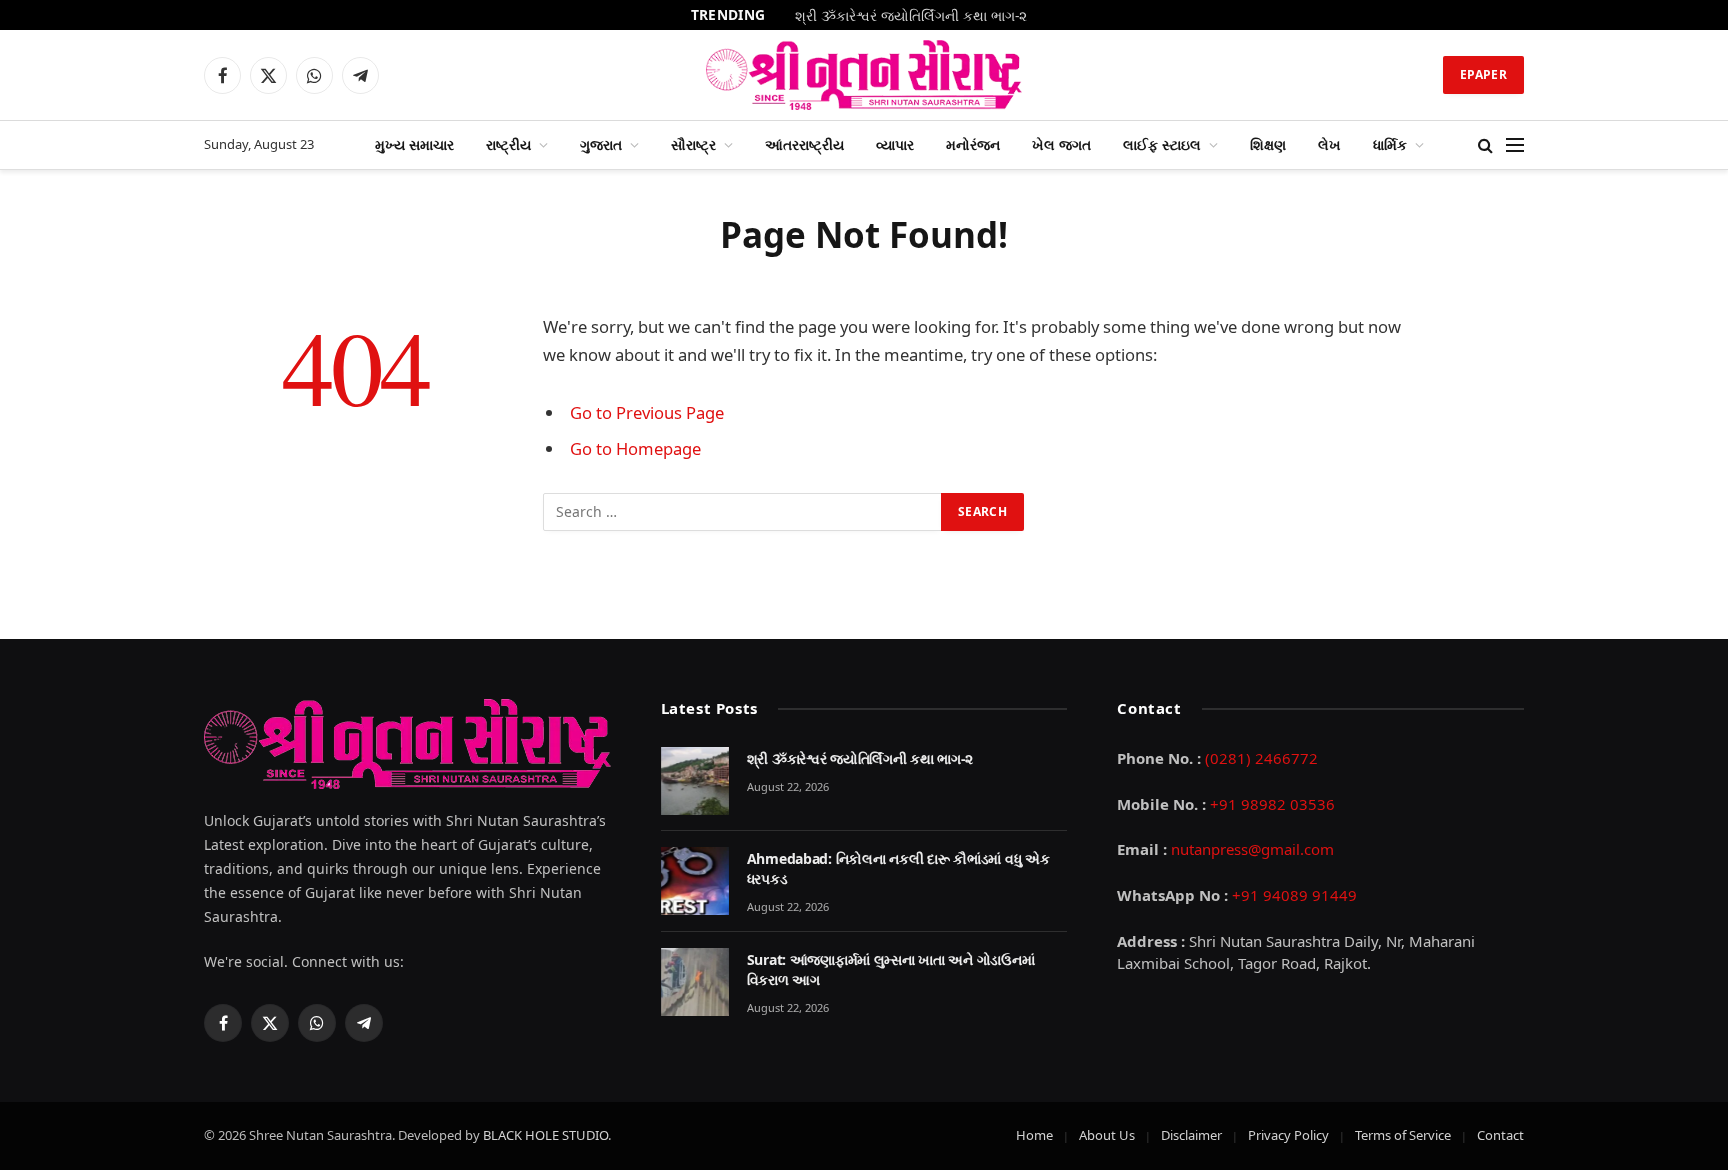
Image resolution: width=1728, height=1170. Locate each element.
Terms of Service (1403, 1135)
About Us (1107, 1135)
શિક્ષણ (1268, 144)
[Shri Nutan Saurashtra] (864, 75)
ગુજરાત (601, 144)
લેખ (1329, 144)
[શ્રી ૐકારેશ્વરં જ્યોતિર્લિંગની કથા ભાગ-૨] (695, 781)
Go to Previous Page (647, 412)
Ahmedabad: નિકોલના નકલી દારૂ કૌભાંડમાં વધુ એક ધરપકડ (898, 868)
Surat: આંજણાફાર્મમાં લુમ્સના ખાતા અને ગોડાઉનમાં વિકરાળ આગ (891, 969)
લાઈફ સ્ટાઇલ (1162, 144)
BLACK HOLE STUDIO (545, 1135)
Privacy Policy (1288, 1135)
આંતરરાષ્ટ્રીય (804, 144)
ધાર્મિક (1390, 144)
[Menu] (1515, 145)
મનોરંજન (973, 144)
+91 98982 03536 (1272, 804)
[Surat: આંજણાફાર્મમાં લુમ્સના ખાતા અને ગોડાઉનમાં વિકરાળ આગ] (695, 982)
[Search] (1485, 145)
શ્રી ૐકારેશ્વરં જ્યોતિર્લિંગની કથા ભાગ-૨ (911, 16)
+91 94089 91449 (1294, 895)
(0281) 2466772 (1261, 758)
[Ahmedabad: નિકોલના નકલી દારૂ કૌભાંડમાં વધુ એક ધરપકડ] (695, 881)
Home (1034, 1135)
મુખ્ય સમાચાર (414, 144)
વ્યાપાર (895, 144)
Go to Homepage (635, 448)
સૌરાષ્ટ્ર (693, 144)
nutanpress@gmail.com (1252, 849)
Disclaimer (1191, 1135)
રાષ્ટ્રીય (508, 144)
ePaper (1483, 74)
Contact (1500, 1135)
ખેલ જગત (1061, 144)
